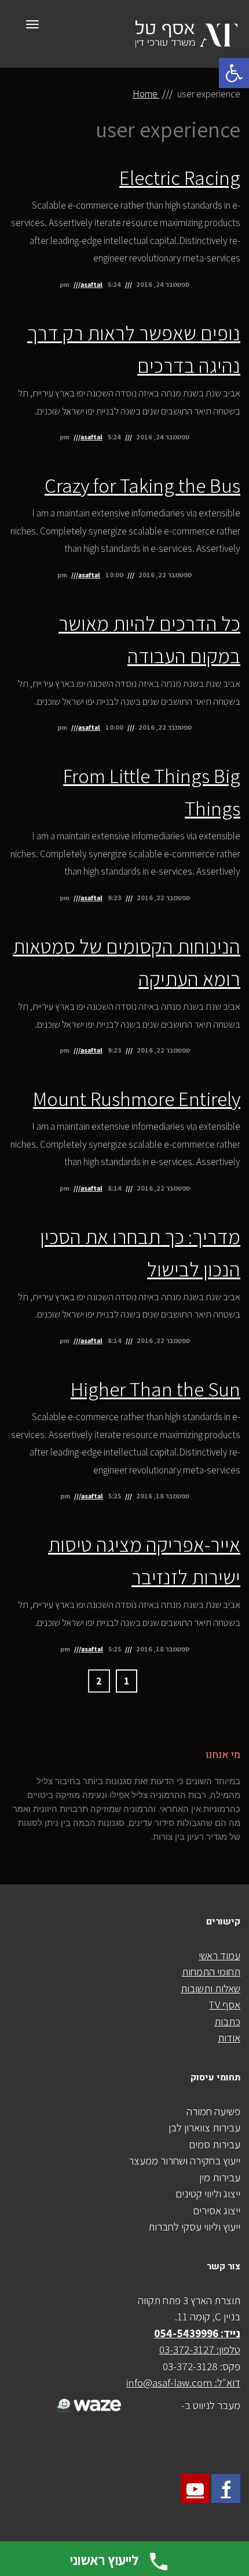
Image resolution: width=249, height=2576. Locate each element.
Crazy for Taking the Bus (142, 485)
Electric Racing (180, 177)
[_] (87, 2399)
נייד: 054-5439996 (197, 2333)
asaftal (91, 284)
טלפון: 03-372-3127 (200, 2349)
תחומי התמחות (211, 1971)
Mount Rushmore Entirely (137, 1098)
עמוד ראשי (219, 1955)
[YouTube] (195, 2488)
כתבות (227, 2021)
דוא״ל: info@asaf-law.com (183, 2382)
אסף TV (225, 2004)
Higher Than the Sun (155, 1389)
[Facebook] (226, 2488)
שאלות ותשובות (210, 1988)
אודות (229, 2037)
